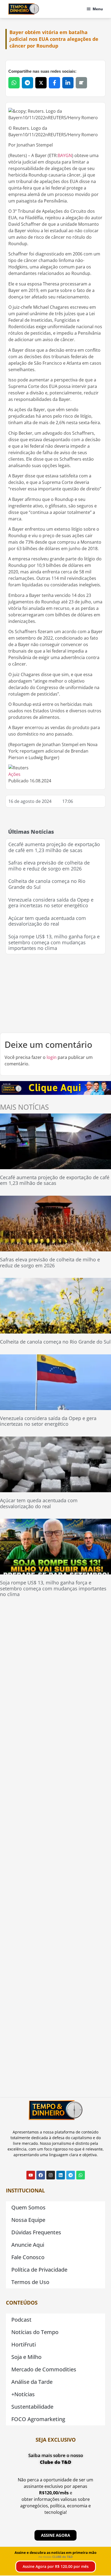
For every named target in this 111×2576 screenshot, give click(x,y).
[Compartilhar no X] (41, 83)
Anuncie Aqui (28, 2245)
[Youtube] (31, 2175)
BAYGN (65, 155)
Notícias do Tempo (35, 2332)
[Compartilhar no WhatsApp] (14, 83)
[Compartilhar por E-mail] (81, 83)
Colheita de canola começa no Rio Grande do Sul (47, 884)
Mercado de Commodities (44, 2369)
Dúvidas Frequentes (36, 2232)
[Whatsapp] (81, 2175)
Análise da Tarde (32, 2382)
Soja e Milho (26, 2357)
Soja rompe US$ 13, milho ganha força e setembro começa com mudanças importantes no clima (54, 942)
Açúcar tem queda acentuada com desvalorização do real (47, 921)
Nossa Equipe (28, 2220)
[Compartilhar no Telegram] (27, 83)
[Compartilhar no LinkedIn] (68, 83)
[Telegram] (71, 2175)
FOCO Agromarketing (38, 2419)
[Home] (24, 9)
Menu (98, 9)
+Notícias (23, 2394)
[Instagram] (51, 2175)
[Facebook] (41, 2175)
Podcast (21, 2320)
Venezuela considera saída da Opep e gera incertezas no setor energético (51, 903)
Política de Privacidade (39, 2270)
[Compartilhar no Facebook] (54, 83)
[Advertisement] (55, 993)
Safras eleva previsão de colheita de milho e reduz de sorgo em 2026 (49, 866)
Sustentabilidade (32, 2407)
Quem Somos (28, 2207)
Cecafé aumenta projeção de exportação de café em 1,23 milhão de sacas (54, 847)
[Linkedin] (61, 2175)
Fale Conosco (28, 2257)
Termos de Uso (30, 2282)
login (52, 1057)
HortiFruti (24, 2344)
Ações (14, 774)
